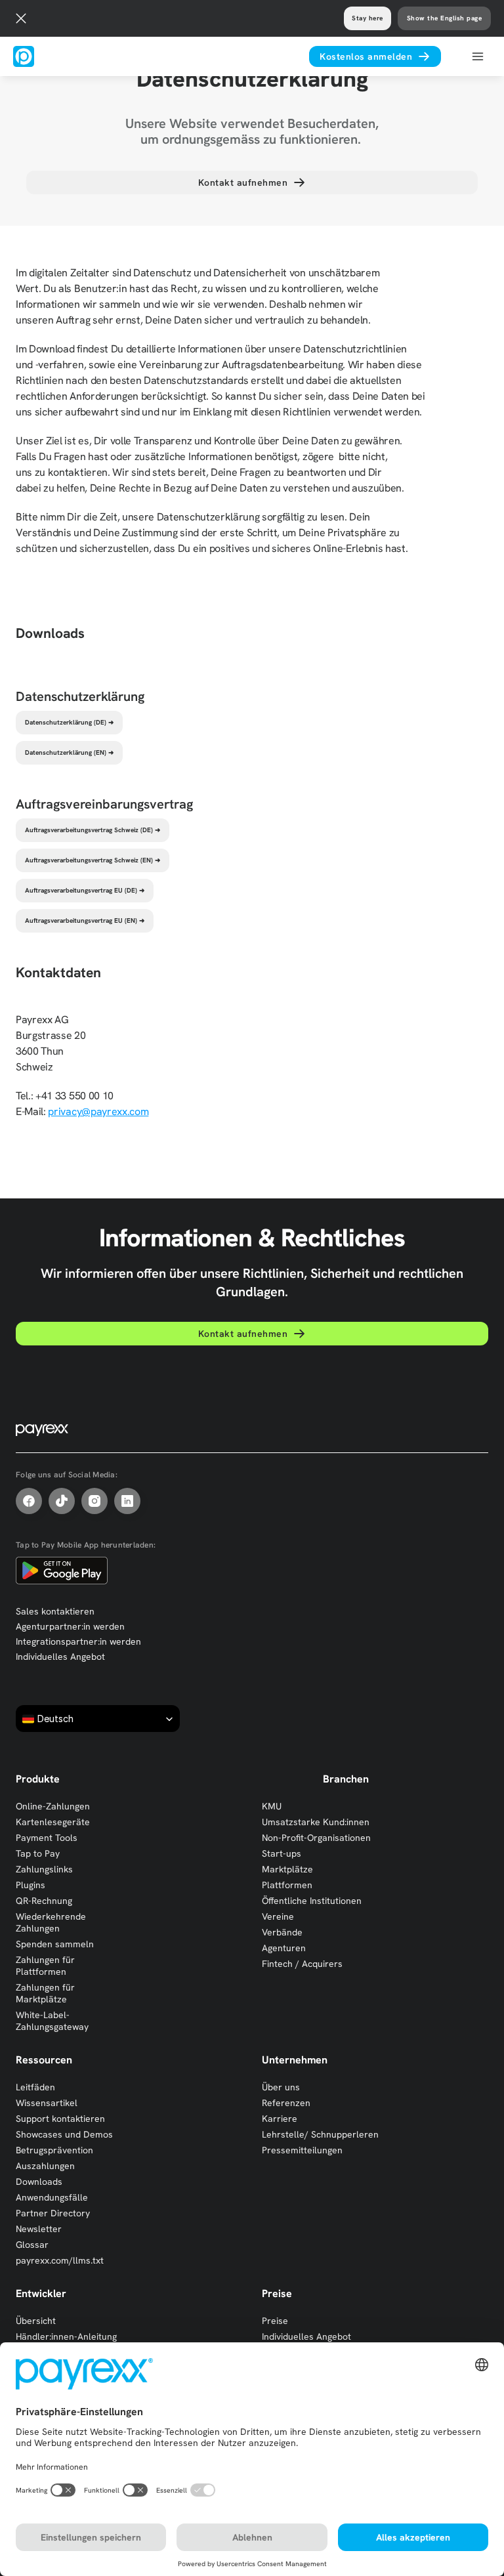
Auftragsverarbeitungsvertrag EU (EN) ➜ (85, 920)
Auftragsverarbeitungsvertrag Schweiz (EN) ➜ (93, 860)
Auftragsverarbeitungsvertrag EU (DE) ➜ (85, 890)
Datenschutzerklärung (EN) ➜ (69, 752)
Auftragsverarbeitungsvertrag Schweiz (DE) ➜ (93, 830)
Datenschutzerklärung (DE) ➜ (69, 722)
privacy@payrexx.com (98, 1111)
